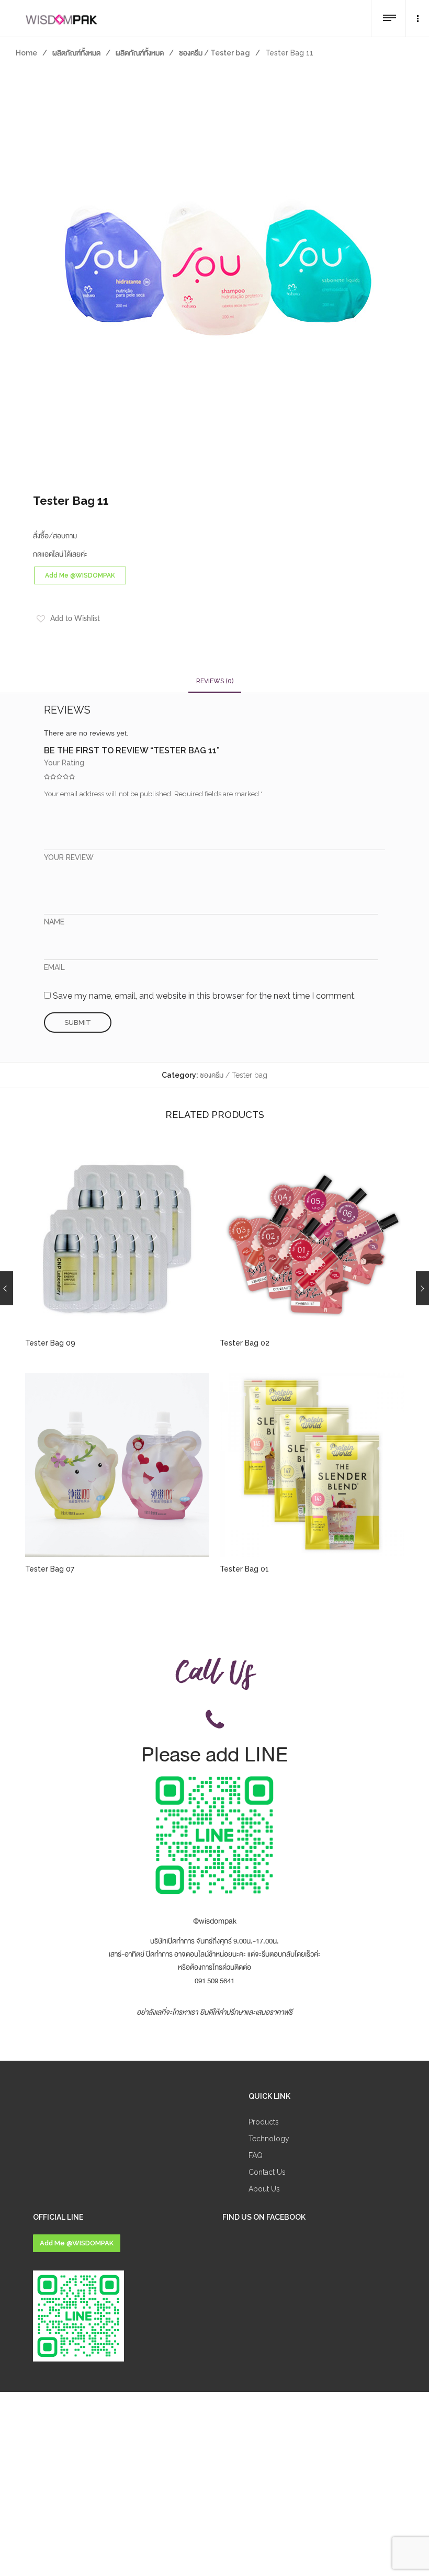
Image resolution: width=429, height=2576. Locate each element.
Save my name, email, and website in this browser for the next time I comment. (204, 996)
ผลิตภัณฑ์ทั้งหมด (76, 53)
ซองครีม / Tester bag (214, 53)
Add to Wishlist (75, 619)
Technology (269, 2139)
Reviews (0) (215, 681)
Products (264, 2122)
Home (26, 53)
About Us (264, 2189)
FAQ (256, 2155)
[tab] (215, 681)
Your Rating (64, 763)
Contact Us (267, 2172)
